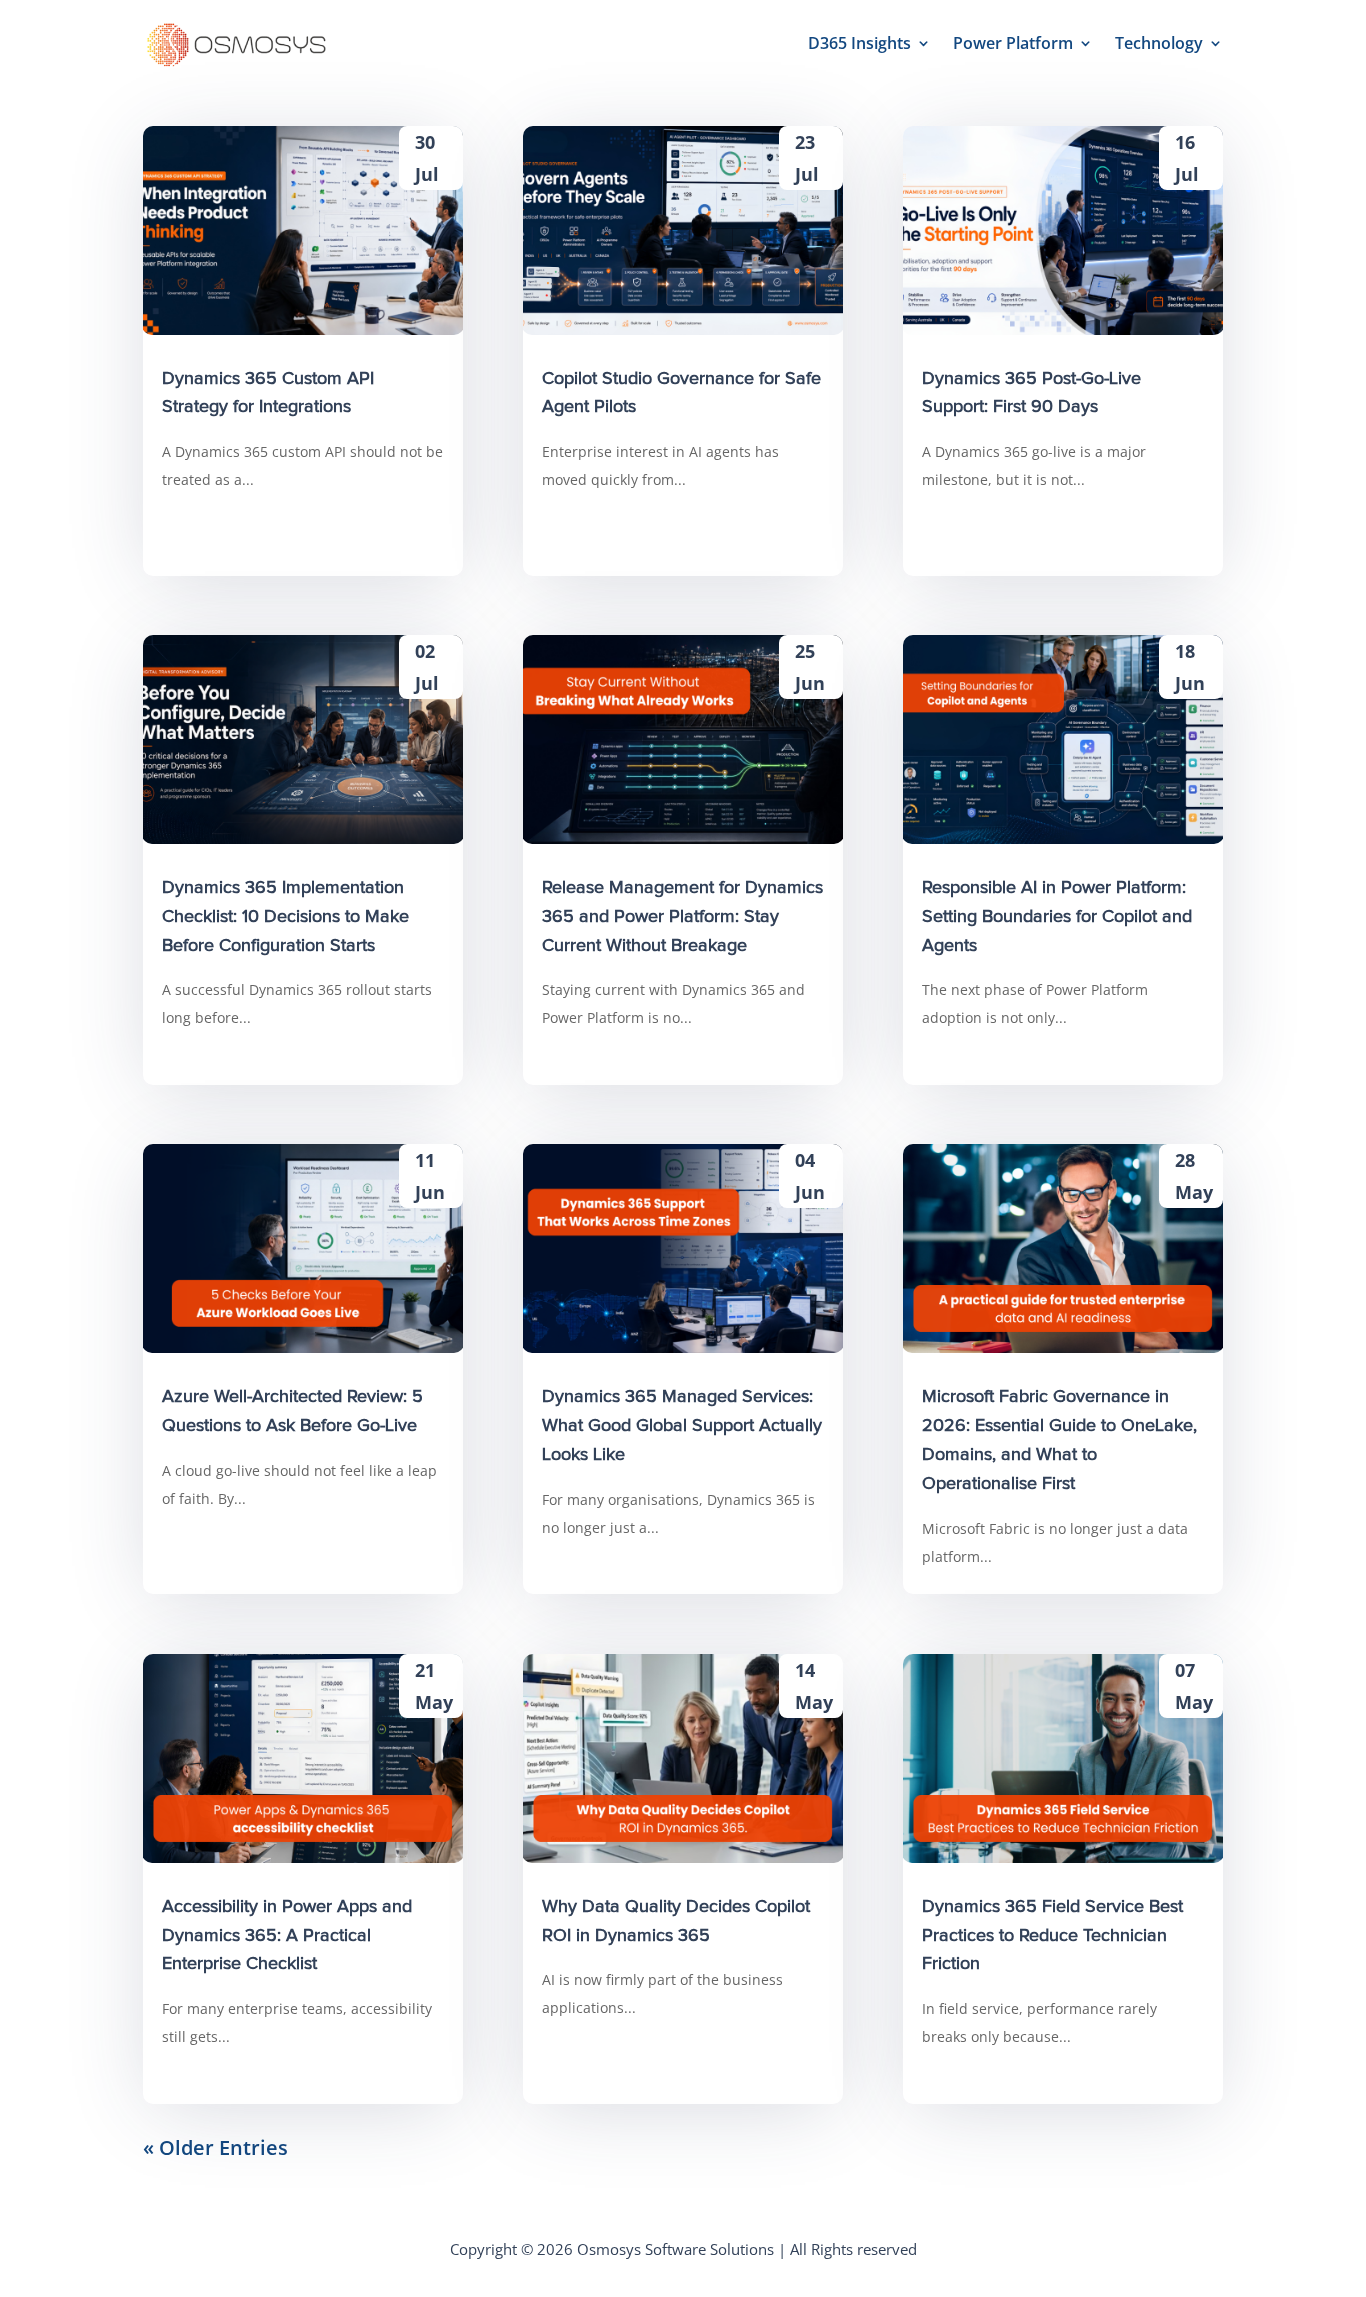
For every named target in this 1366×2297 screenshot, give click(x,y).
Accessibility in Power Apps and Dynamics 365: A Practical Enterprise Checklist (287, 1936)
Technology (1159, 43)
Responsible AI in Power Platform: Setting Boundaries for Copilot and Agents (1057, 917)
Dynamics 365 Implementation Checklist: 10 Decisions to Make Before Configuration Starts (285, 917)
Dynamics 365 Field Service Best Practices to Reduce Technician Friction (1052, 1936)
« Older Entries (215, 2147)
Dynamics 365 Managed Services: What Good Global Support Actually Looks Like (682, 1426)
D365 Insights (859, 43)
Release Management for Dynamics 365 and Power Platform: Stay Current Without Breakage (682, 917)
